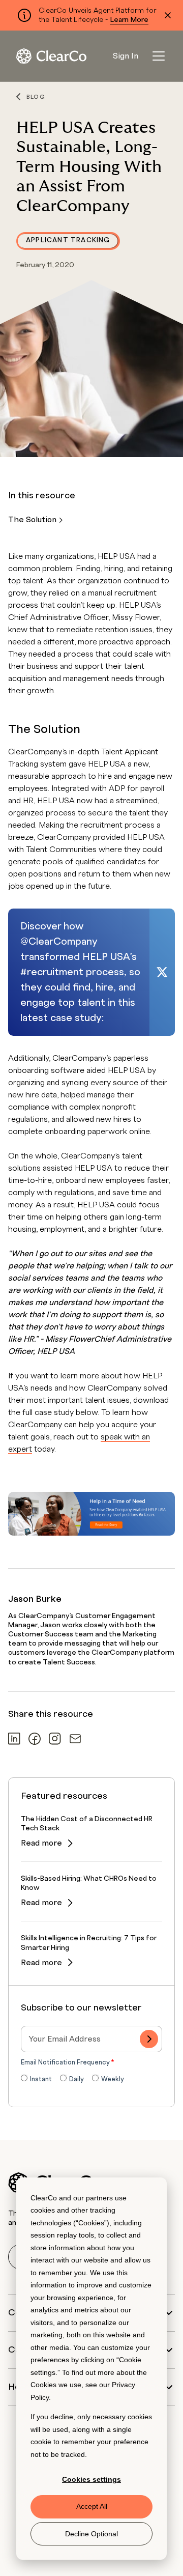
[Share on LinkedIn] (14, 1738)
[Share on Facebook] (35, 1738)
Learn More (129, 20)
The (33, 520)
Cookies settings (91, 2479)
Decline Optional (91, 2534)
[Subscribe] (149, 2039)
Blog (36, 97)
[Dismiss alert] (168, 15)
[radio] (36, 2080)
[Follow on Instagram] (55, 1738)
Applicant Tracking (68, 240)
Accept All (92, 2506)
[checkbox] (91, 2080)
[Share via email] (75, 1739)
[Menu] (159, 56)
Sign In (126, 56)
